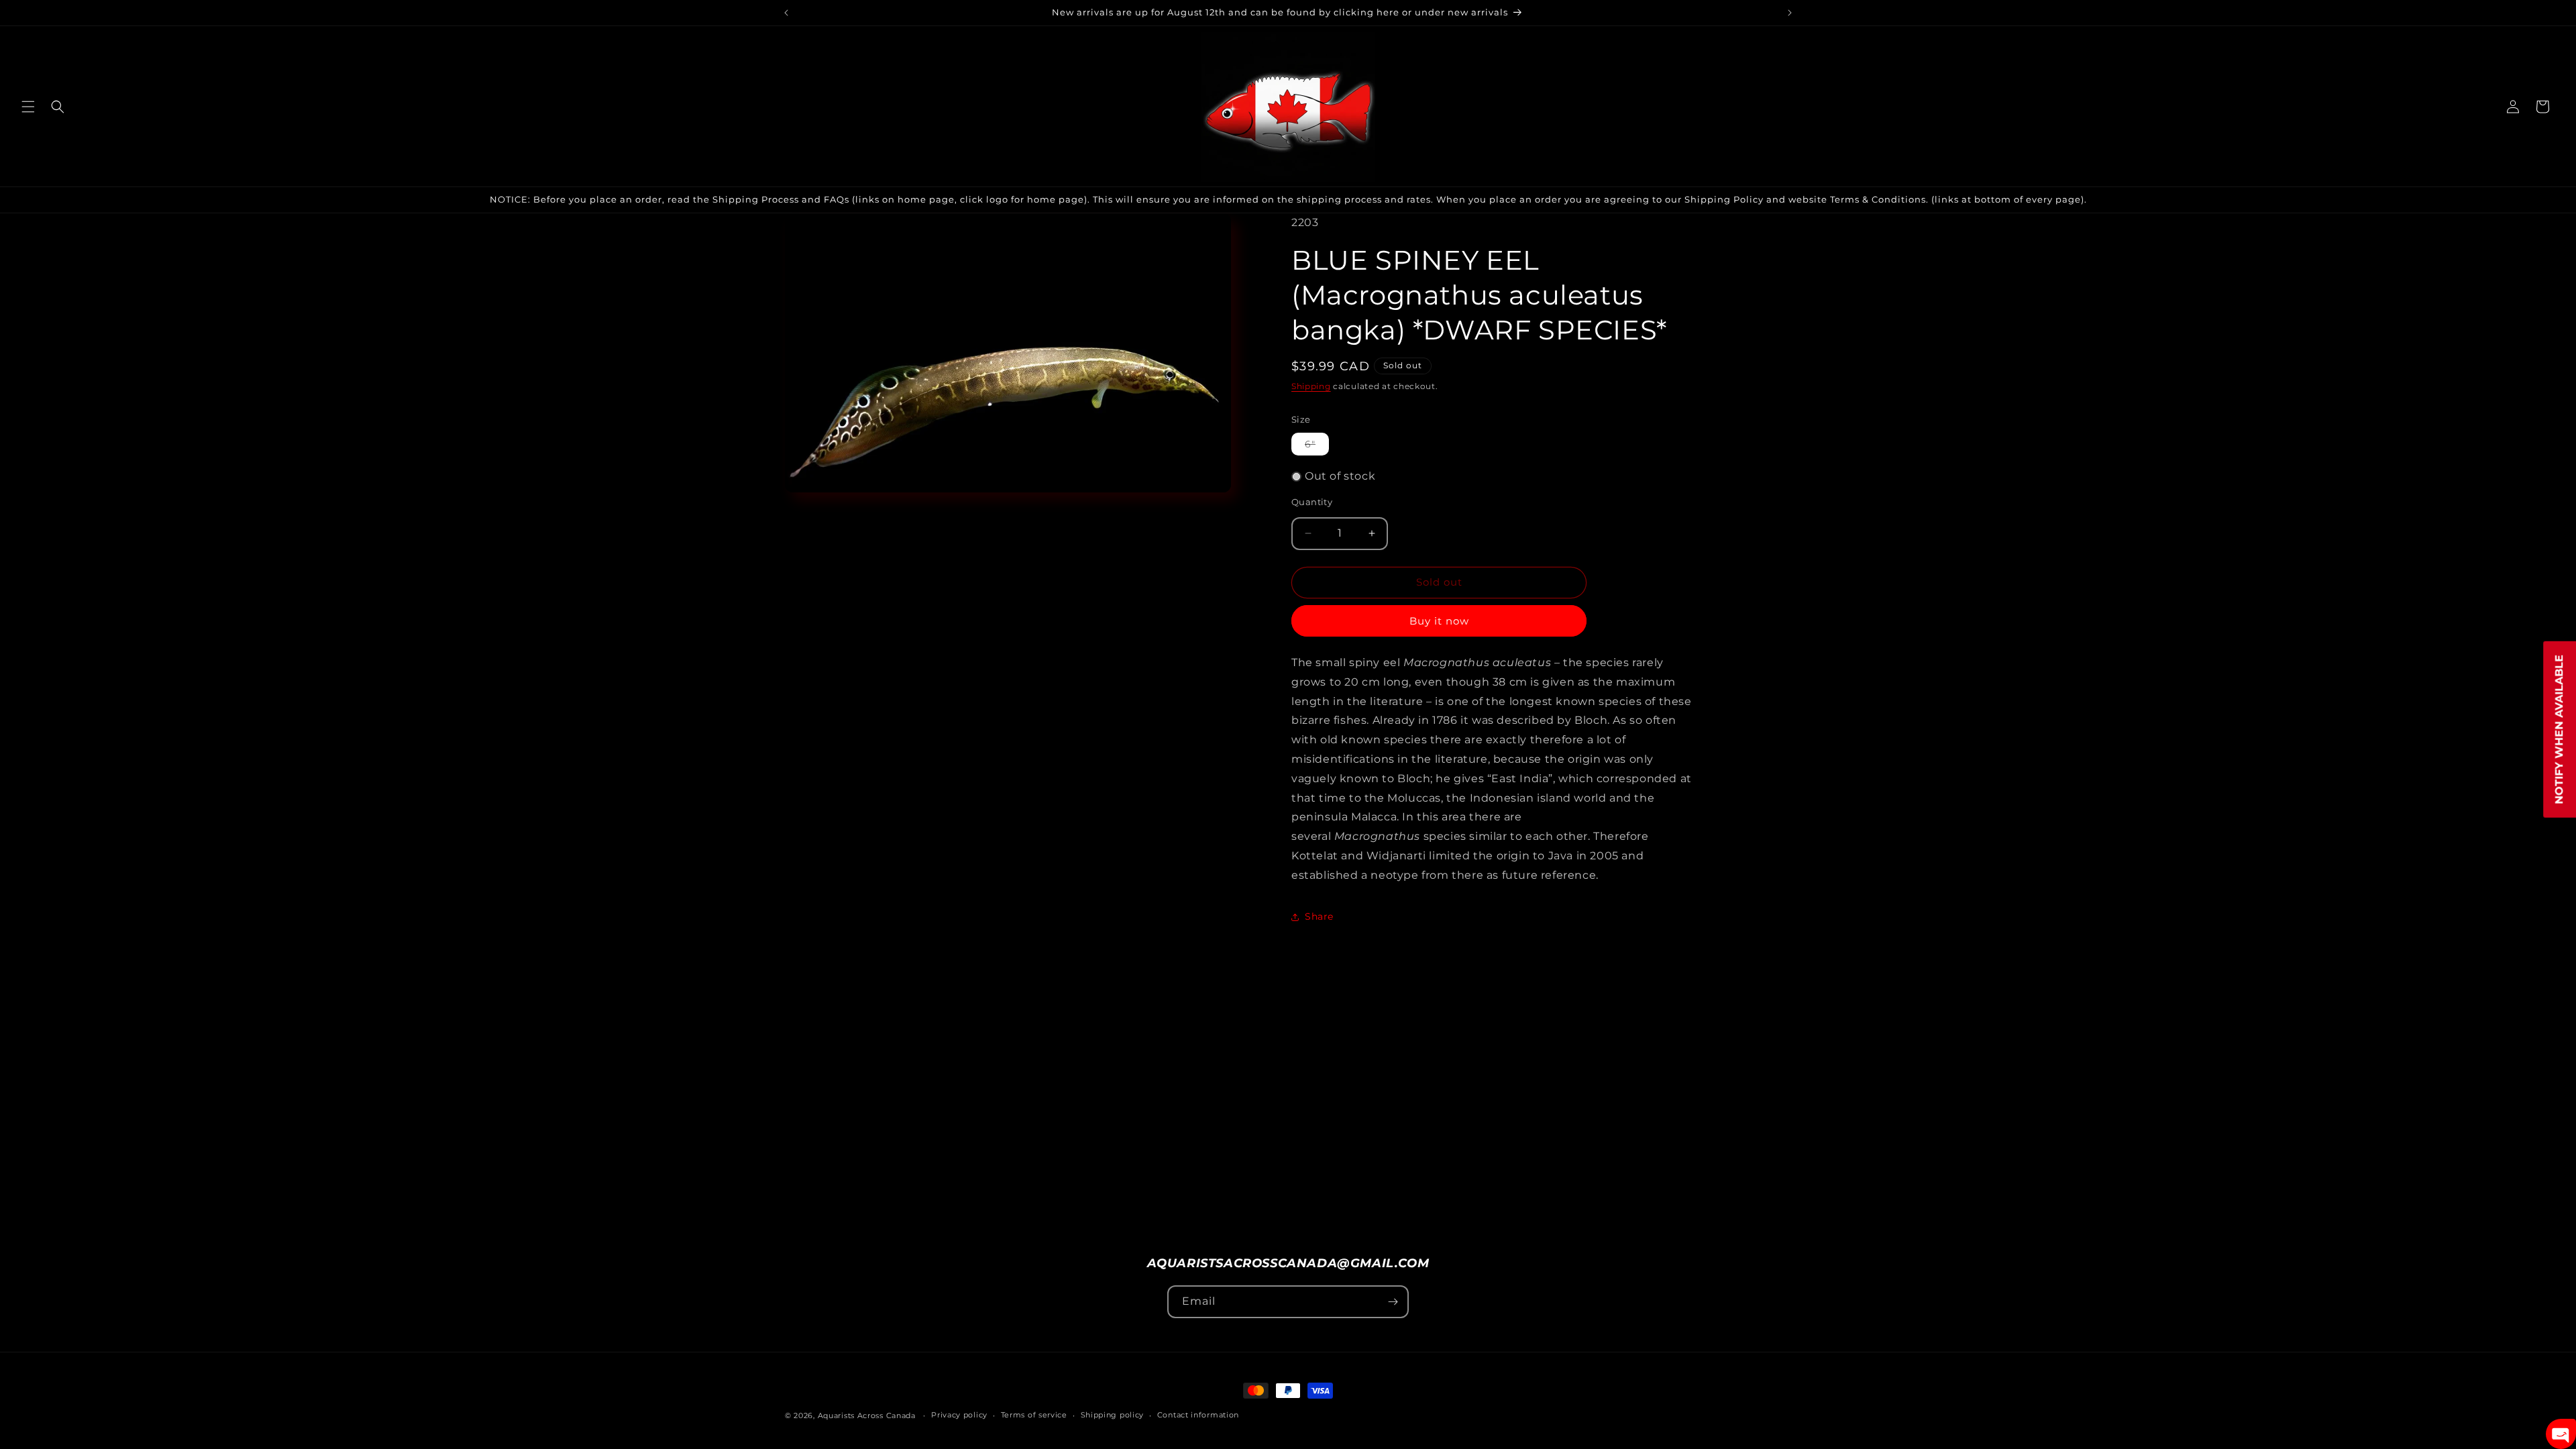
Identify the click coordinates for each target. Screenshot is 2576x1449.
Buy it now (1439, 621)
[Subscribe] (1393, 1302)
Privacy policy (959, 1415)
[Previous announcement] (786, 13)
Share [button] (1319, 916)
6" (1317, 446)
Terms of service (1034, 1415)
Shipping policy (1113, 1415)
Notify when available (2559, 730)
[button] (28, 107)
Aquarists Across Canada (867, 1415)
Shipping (1311, 386)
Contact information (1198, 1415)
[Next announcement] (1790, 13)
